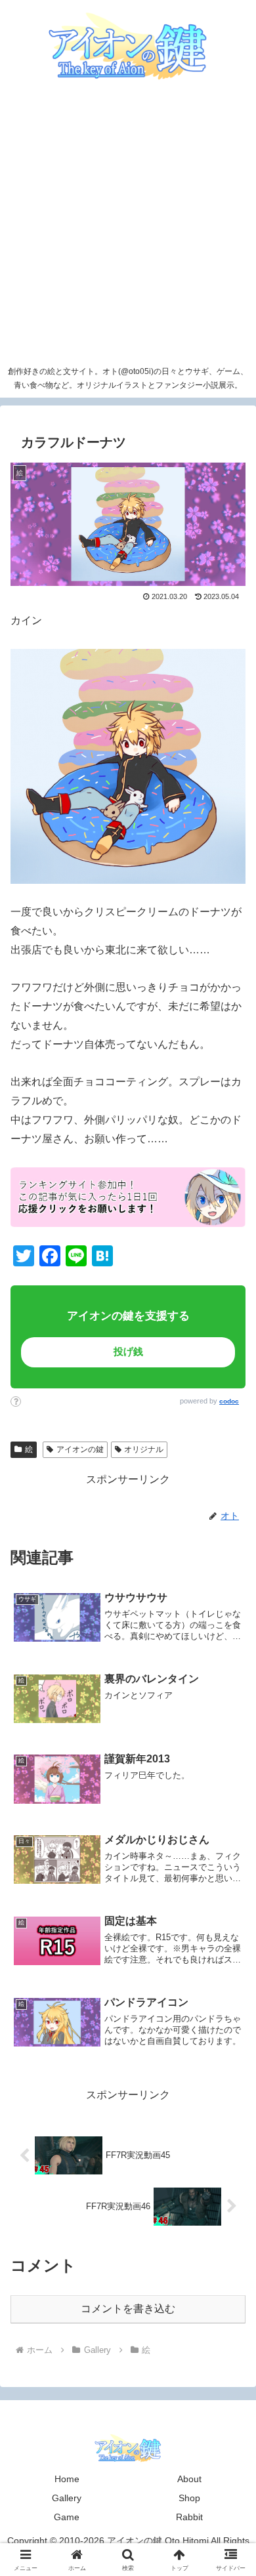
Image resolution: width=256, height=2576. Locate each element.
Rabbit (189, 2517)
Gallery (67, 2498)
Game (67, 2517)
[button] (220, 1920)
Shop (189, 2498)
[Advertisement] (128, 225)
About (189, 2479)
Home (67, 2479)
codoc (229, 1401)
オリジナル (144, 1449)
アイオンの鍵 (80, 1449)
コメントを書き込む (128, 2309)
